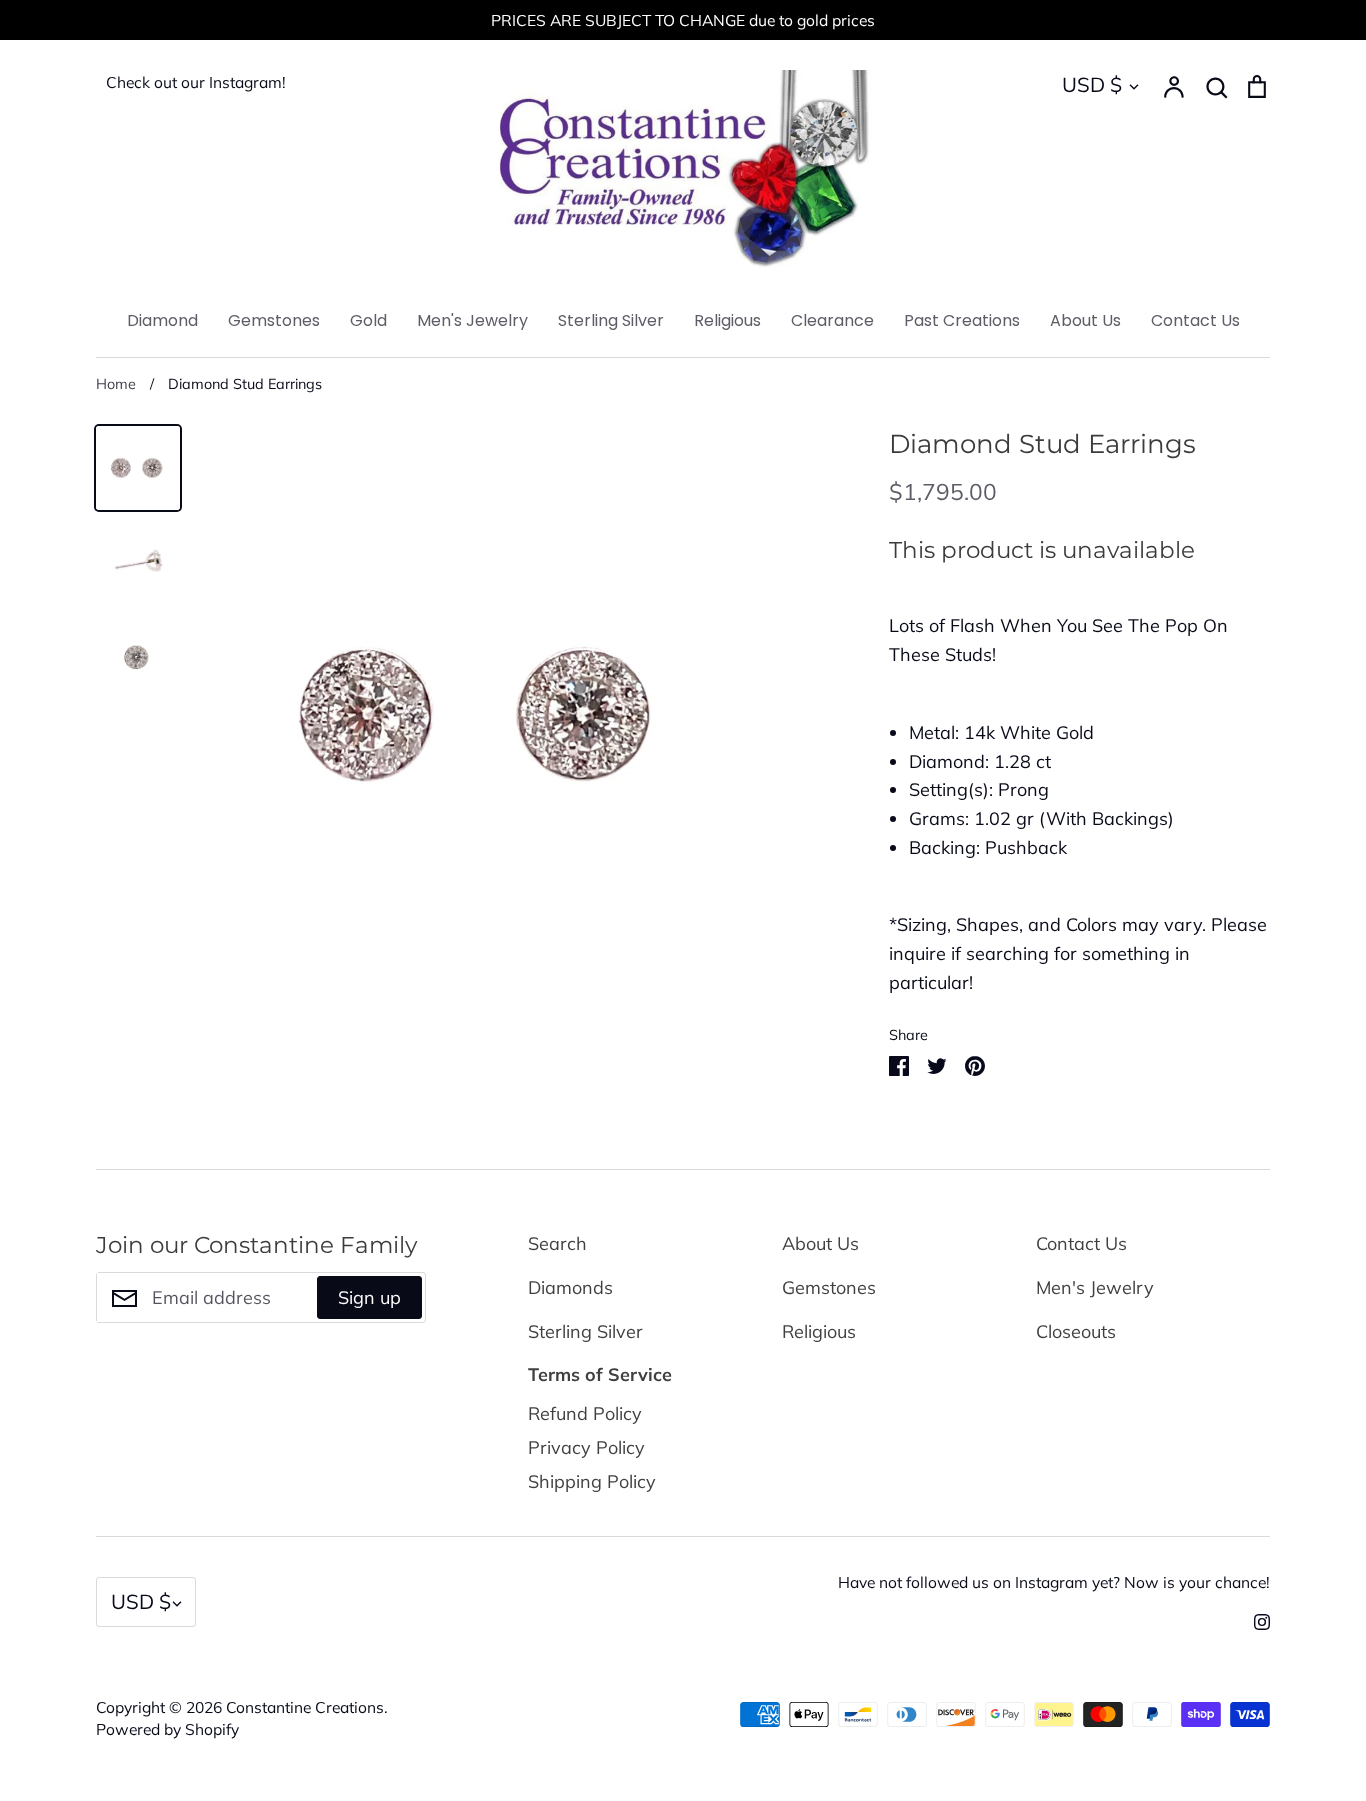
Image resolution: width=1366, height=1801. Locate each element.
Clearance (832, 320)
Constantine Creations (305, 1707)
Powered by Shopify (167, 1729)
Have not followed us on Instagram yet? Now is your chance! (1054, 1582)
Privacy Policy (586, 1447)
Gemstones (274, 320)
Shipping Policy (592, 1481)
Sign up (369, 1297)
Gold (368, 320)
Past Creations (962, 320)
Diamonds (570, 1287)
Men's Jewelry (472, 320)
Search (557, 1243)
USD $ (1092, 84)
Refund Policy (585, 1413)
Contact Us (1195, 320)
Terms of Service (600, 1374)
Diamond (162, 320)
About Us (1085, 320)
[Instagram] (1254, 1620)
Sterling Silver (611, 320)
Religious (727, 320)
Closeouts (1076, 1331)
